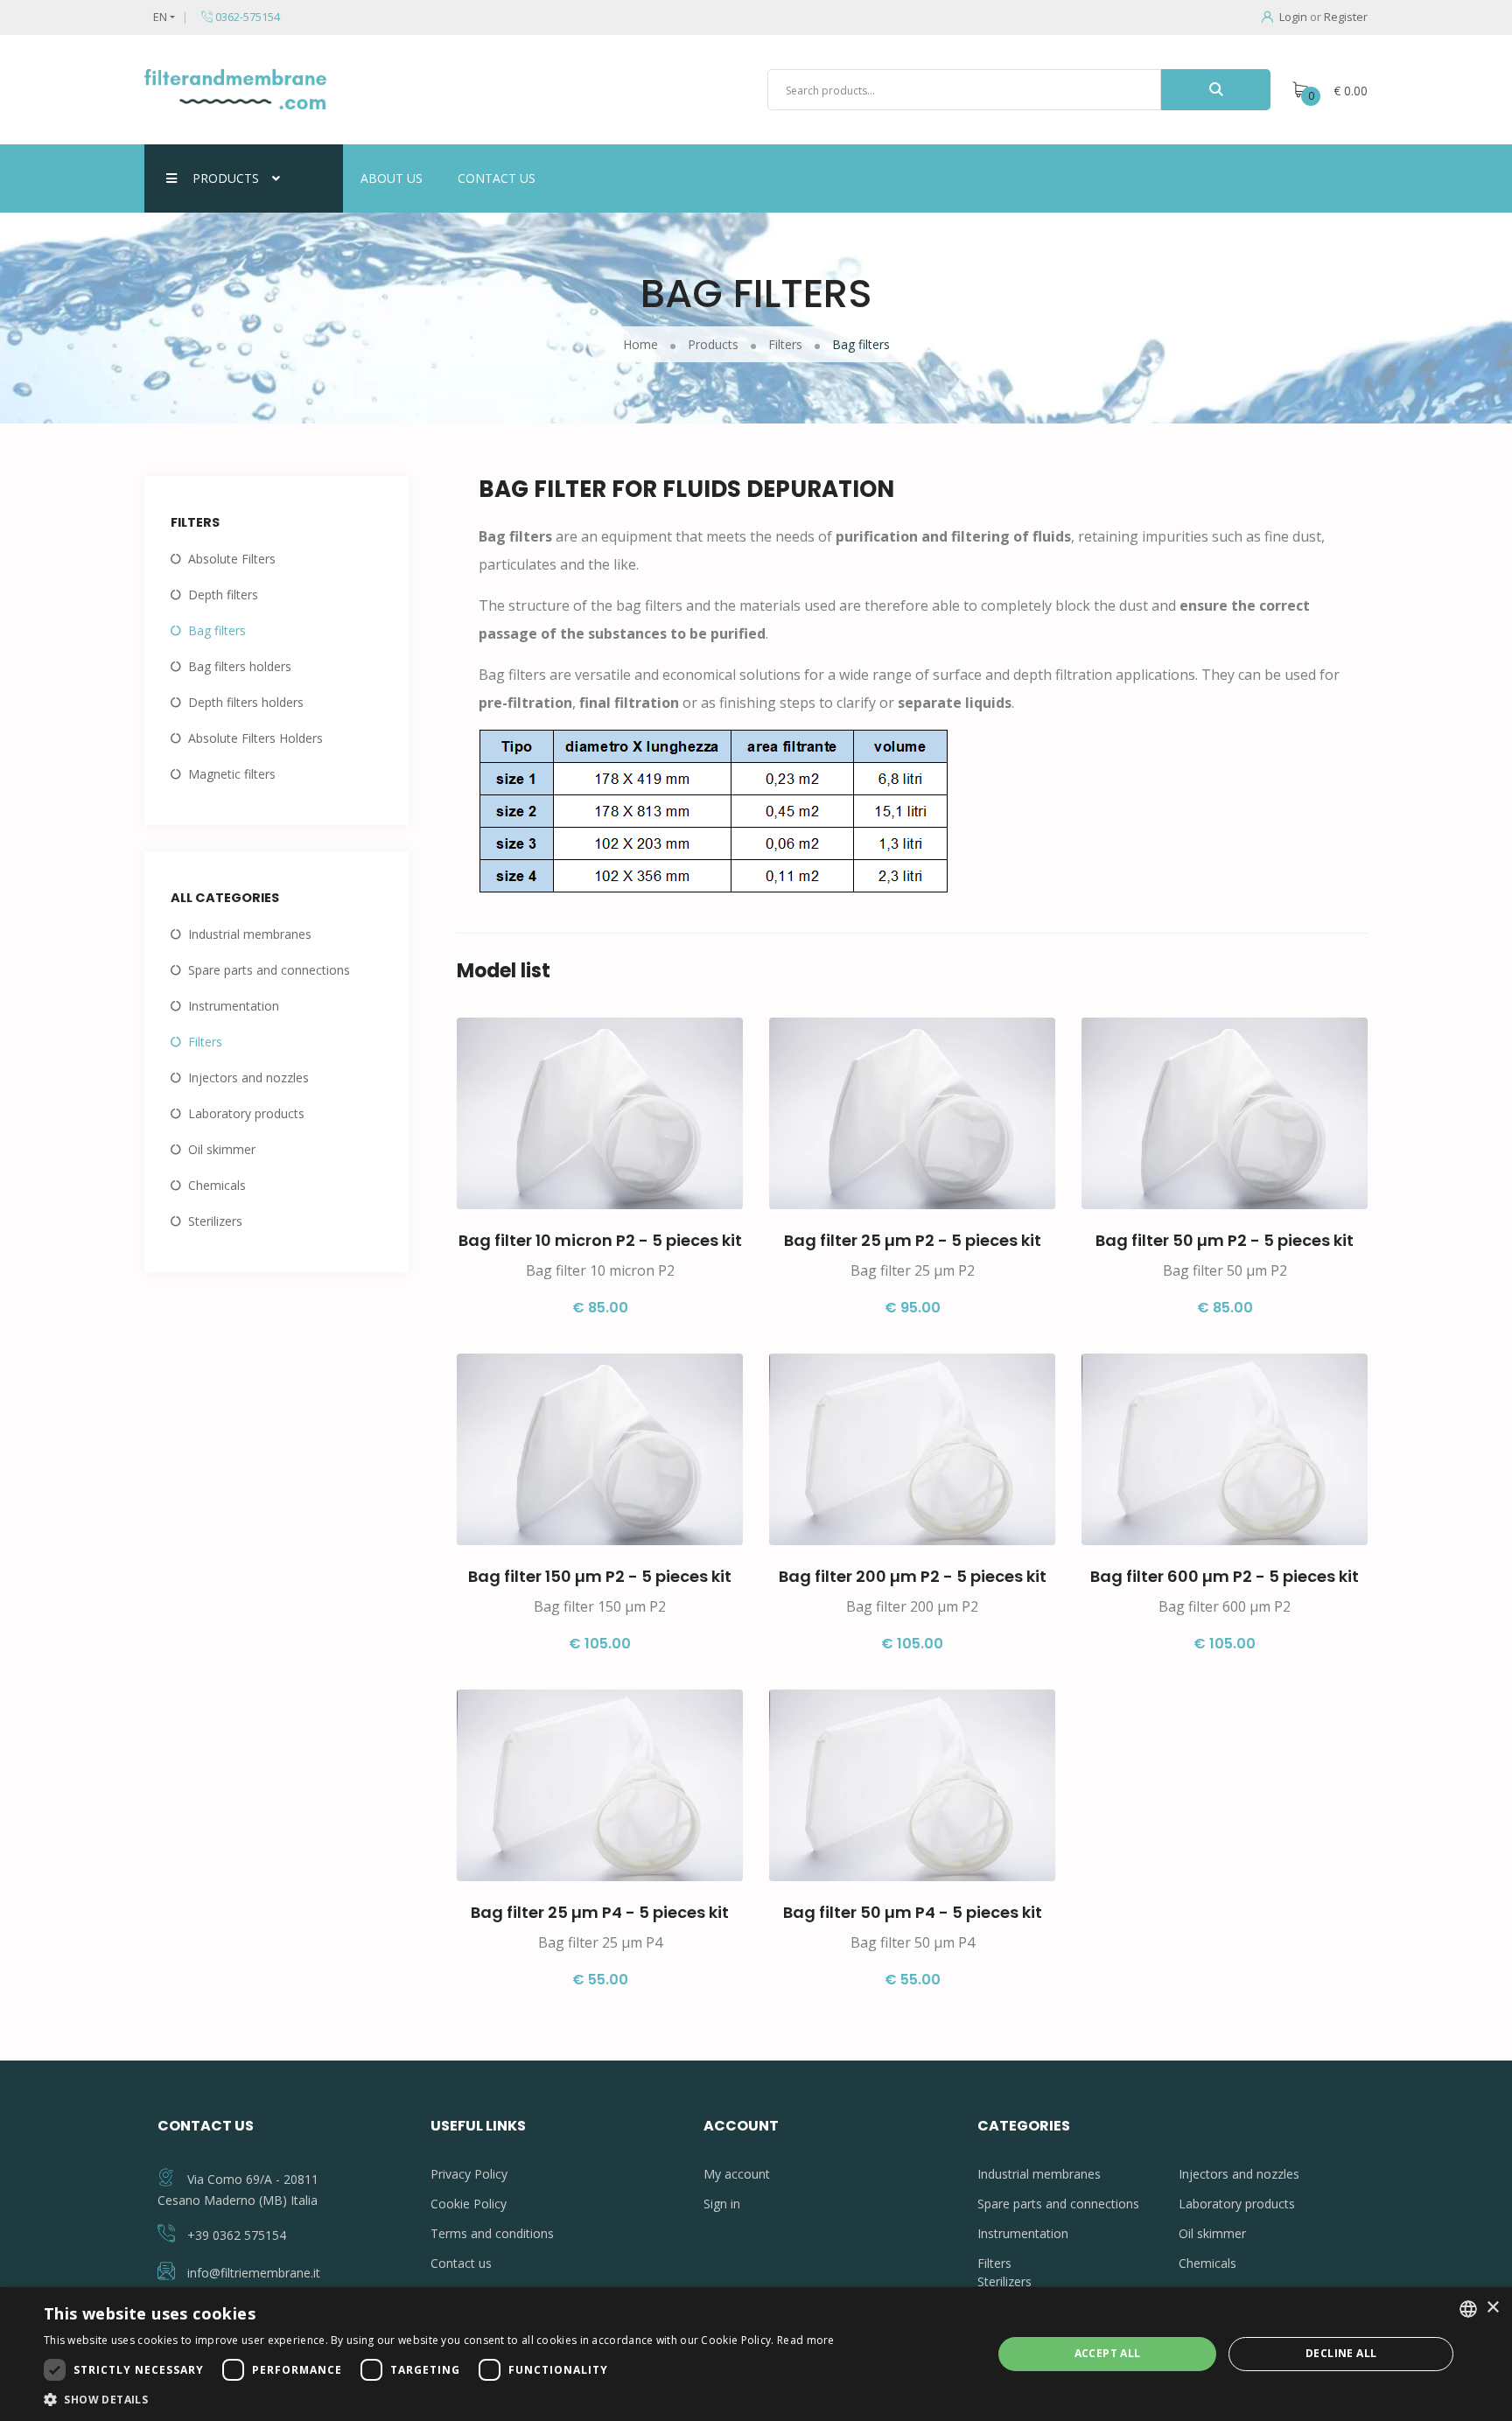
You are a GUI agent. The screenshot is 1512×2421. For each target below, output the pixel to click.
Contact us (497, 178)
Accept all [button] (1108, 2353)
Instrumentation (234, 1006)
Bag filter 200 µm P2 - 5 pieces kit (913, 1576)
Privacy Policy (469, 2174)
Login (1293, 17)
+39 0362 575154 (237, 2235)
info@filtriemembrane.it (254, 2273)
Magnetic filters (232, 774)
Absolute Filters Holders (255, 738)
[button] (439, 2399)
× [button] (1492, 2308)
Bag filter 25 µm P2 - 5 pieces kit (913, 1240)
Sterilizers (215, 1221)
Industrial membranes (250, 934)
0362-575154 (246, 17)
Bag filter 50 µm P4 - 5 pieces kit (913, 1912)
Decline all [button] (1341, 2353)
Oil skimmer (222, 1149)
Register (1346, 17)
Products (226, 178)
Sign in (722, 2204)
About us (392, 178)
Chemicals (217, 1185)
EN (160, 17)
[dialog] (756, 2354)
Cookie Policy (469, 2204)
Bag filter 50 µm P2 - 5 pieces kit (1225, 1240)
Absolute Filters (232, 559)
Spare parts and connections (269, 970)
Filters (205, 1042)
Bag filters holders (240, 666)
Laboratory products (246, 1113)
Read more (806, 2340)
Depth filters (223, 595)
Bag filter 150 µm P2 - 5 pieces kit (600, 1576)
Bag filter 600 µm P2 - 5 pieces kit (1225, 1576)
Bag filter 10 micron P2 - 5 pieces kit (600, 1240)
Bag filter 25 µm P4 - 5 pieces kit (600, 1912)
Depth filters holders (246, 702)
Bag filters (217, 630)
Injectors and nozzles (248, 1078)
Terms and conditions (492, 2233)
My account (737, 2174)
